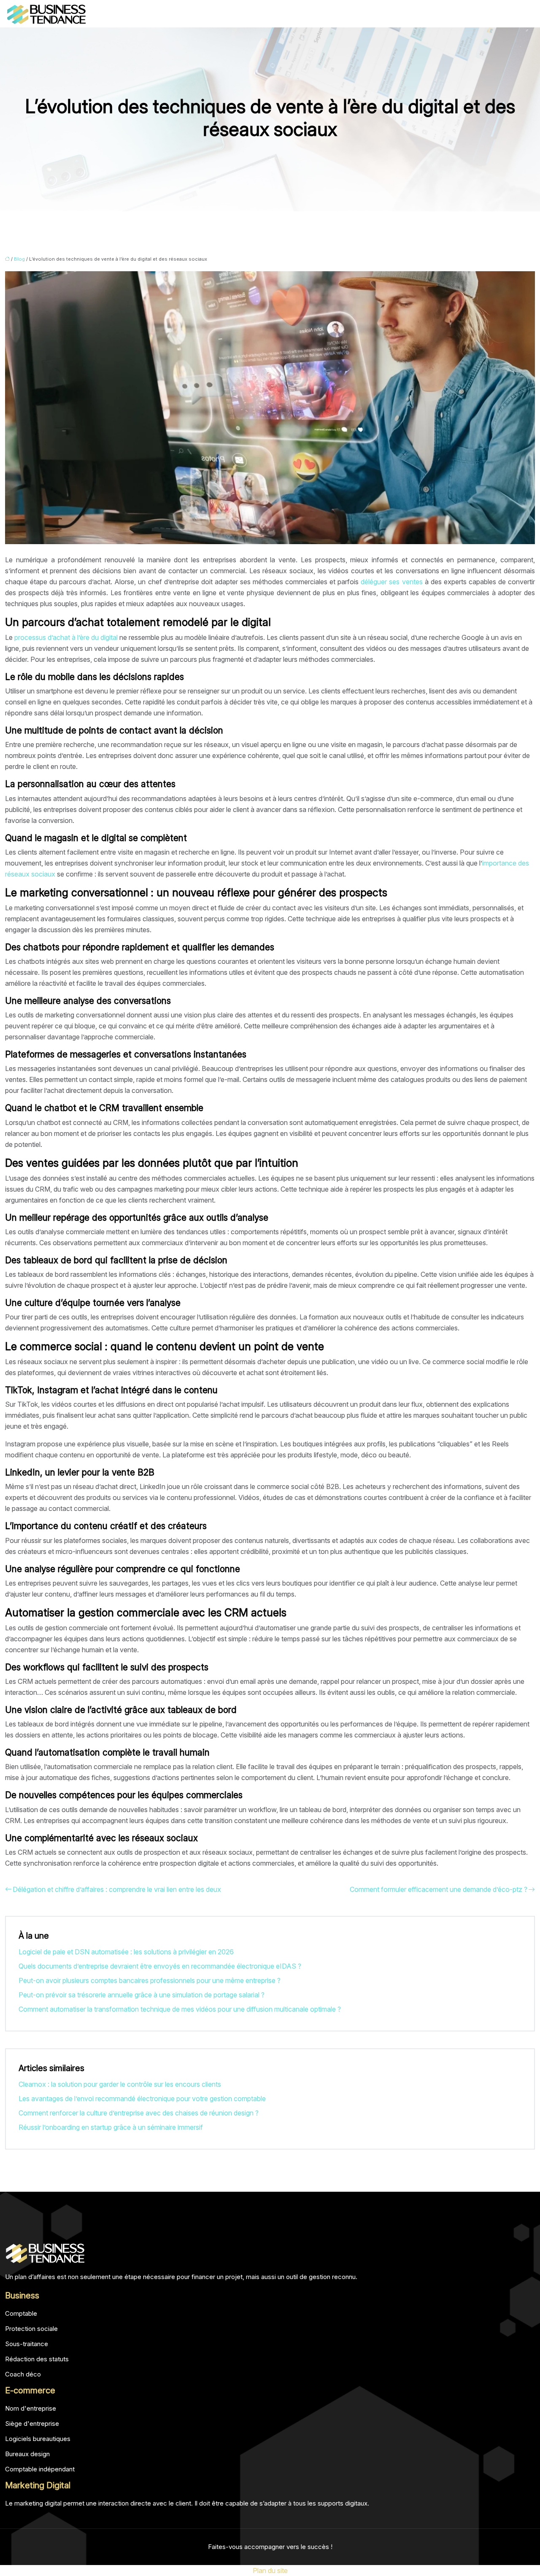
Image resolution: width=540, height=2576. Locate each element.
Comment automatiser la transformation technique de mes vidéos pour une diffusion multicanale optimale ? (180, 2009)
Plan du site (270, 2571)
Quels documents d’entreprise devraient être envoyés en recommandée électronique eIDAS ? (160, 1966)
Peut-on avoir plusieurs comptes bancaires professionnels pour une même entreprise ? (150, 1980)
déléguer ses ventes (391, 582)
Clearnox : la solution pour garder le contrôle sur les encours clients (120, 2084)
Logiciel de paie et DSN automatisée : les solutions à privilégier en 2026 (126, 1952)
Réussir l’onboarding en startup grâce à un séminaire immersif (111, 2127)
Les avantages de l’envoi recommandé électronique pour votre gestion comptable (142, 2099)
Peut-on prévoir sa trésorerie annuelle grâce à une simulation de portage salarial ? (142, 1995)
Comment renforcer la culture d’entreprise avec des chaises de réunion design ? (139, 2113)
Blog (19, 259)
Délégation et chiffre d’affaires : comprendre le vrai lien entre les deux (117, 1889)
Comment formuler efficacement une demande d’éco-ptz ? (439, 1889)
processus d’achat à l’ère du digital (66, 637)
